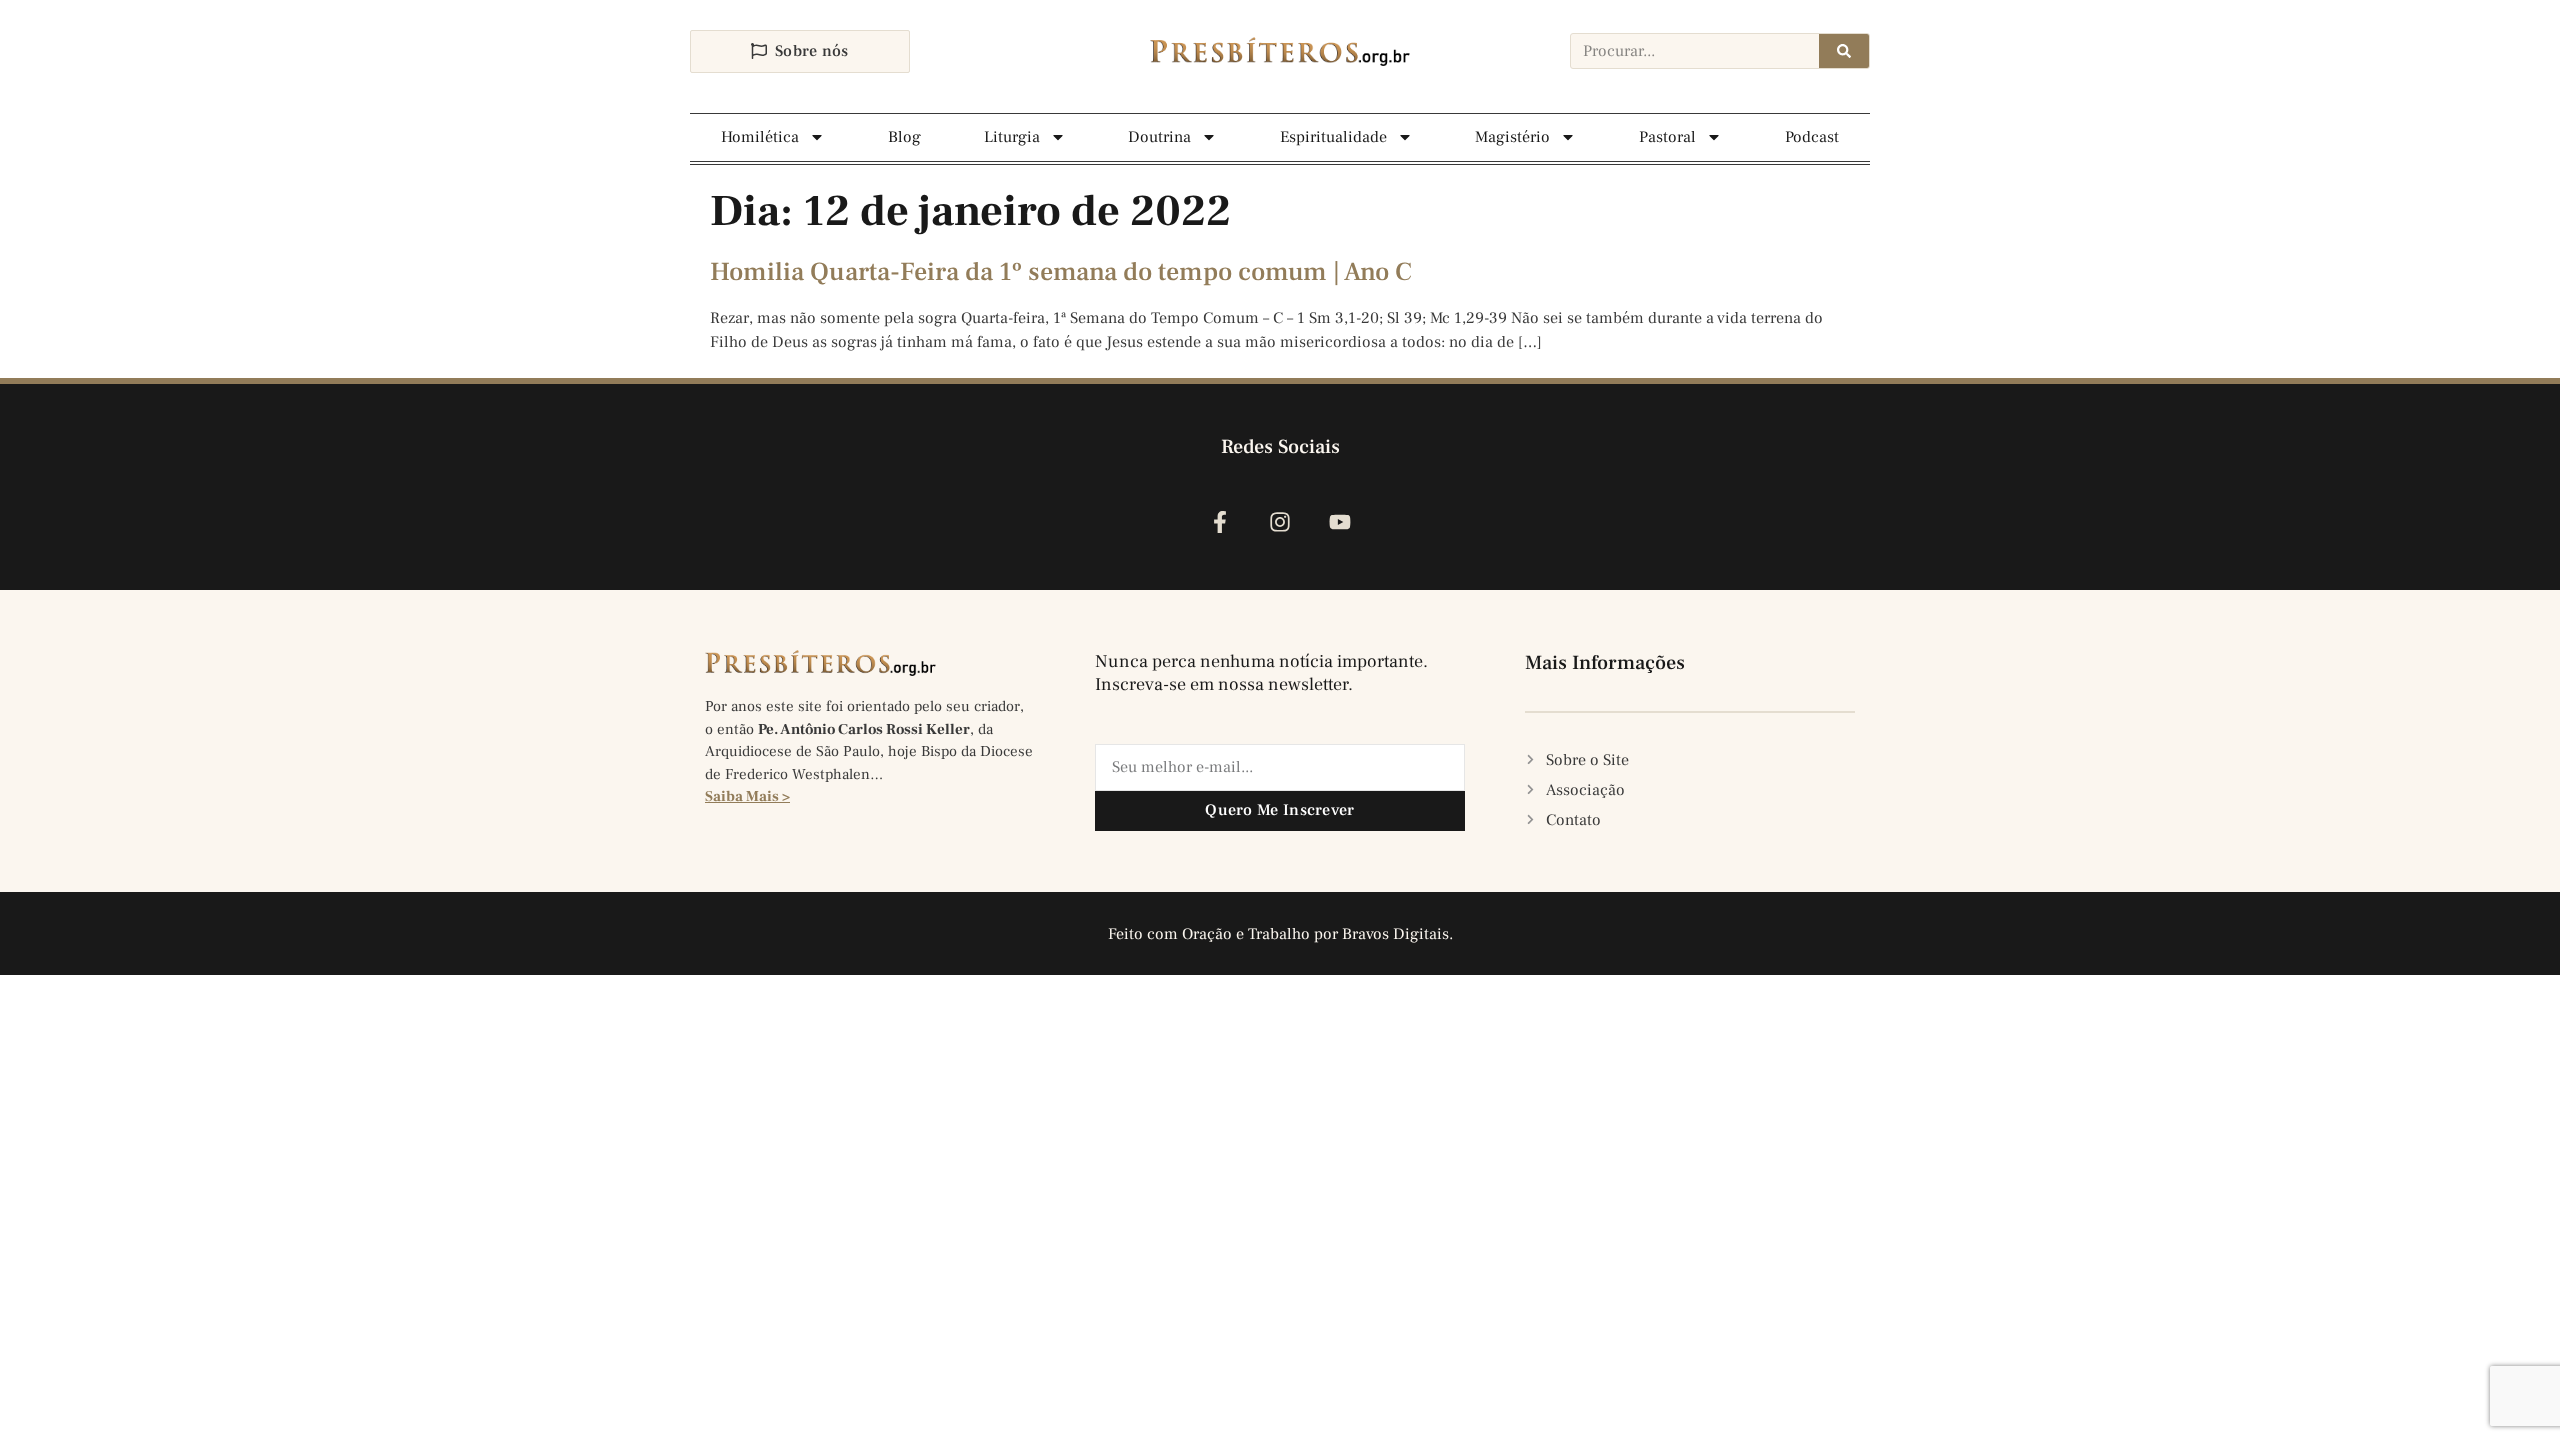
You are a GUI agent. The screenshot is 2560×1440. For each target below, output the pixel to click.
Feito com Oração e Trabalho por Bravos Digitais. (1280, 934)
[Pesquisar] (1844, 51)
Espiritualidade (1333, 137)
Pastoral (1667, 137)
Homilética (760, 137)
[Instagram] (1279, 522)
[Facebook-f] (1219, 522)
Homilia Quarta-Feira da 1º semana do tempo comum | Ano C (1061, 272)
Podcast (1812, 137)
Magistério (1512, 137)
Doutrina (1159, 137)
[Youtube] (1340, 522)
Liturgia (1012, 137)
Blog (904, 137)
